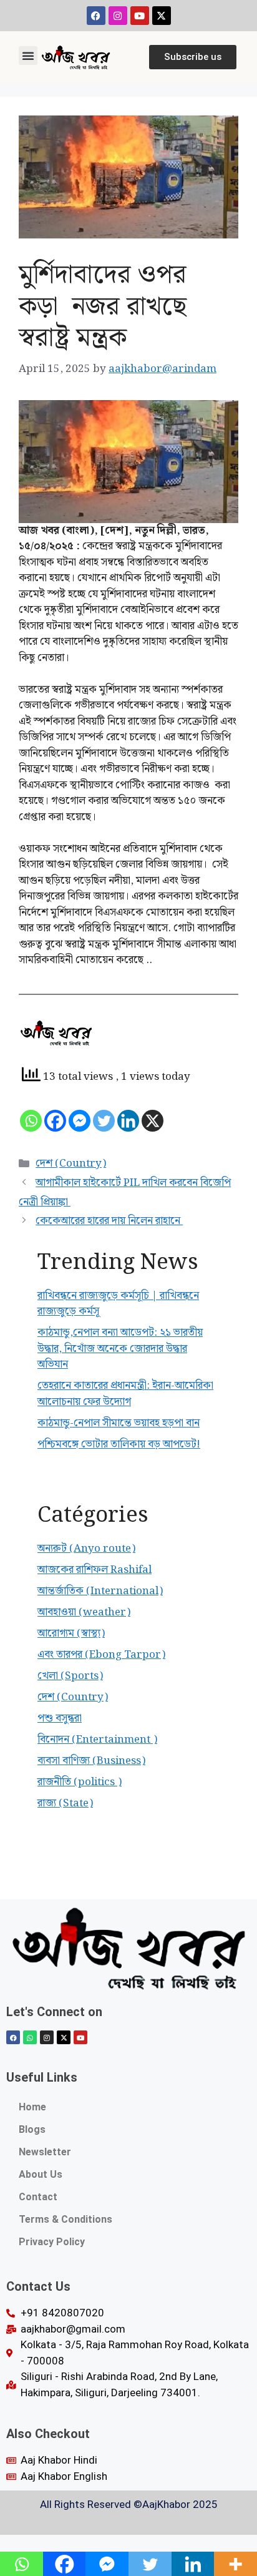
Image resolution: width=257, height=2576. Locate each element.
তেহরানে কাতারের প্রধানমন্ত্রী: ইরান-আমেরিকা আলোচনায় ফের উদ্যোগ (125, 1394)
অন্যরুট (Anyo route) (86, 1549)
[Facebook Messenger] (80, 1121)
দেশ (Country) (71, 1163)
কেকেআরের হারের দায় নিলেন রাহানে (109, 1221)
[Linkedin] (128, 1121)
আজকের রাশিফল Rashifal (95, 1570)
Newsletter (45, 2152)
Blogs (32, 2129)
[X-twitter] (162, 16)
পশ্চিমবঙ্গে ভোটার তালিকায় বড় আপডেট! (119, 1444)
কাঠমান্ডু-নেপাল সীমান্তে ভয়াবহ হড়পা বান (119, 1423)
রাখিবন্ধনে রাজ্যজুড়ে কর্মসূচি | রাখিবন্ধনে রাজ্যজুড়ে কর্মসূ (118, 1304)
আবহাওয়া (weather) (84, 1612)
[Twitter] (104, 1121)
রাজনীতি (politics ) (80, 1782)
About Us (41, 2174)
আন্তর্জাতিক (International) (100, 1591)
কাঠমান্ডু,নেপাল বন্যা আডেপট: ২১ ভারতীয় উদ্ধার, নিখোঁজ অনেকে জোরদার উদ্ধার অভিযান (120, 1349)
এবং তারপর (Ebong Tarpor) (101, 1655)
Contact (38, 2197)
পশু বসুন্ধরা (60, 1718)
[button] (28, 56)
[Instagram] (118, 16)
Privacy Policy (52, 2242)
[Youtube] (140, 16)
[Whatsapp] (31, 1121)
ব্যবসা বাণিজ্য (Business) (91, 1761)
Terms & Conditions (65, 2219)
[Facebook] (96, 16)
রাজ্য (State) (65, 1803)
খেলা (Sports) (70, 1676)
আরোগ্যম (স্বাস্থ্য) (71, 1633)
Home (32, 2107)
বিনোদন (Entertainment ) (97, 1740)
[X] (153, 1121)
